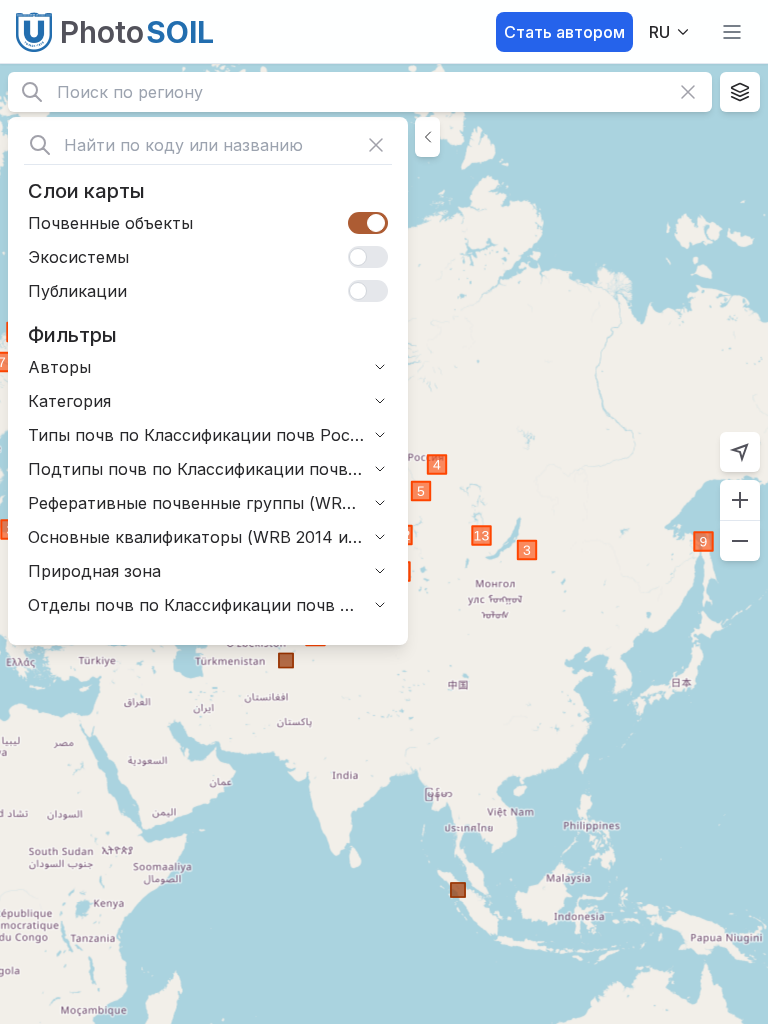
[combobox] (670, 32)
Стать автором (564, 32)
